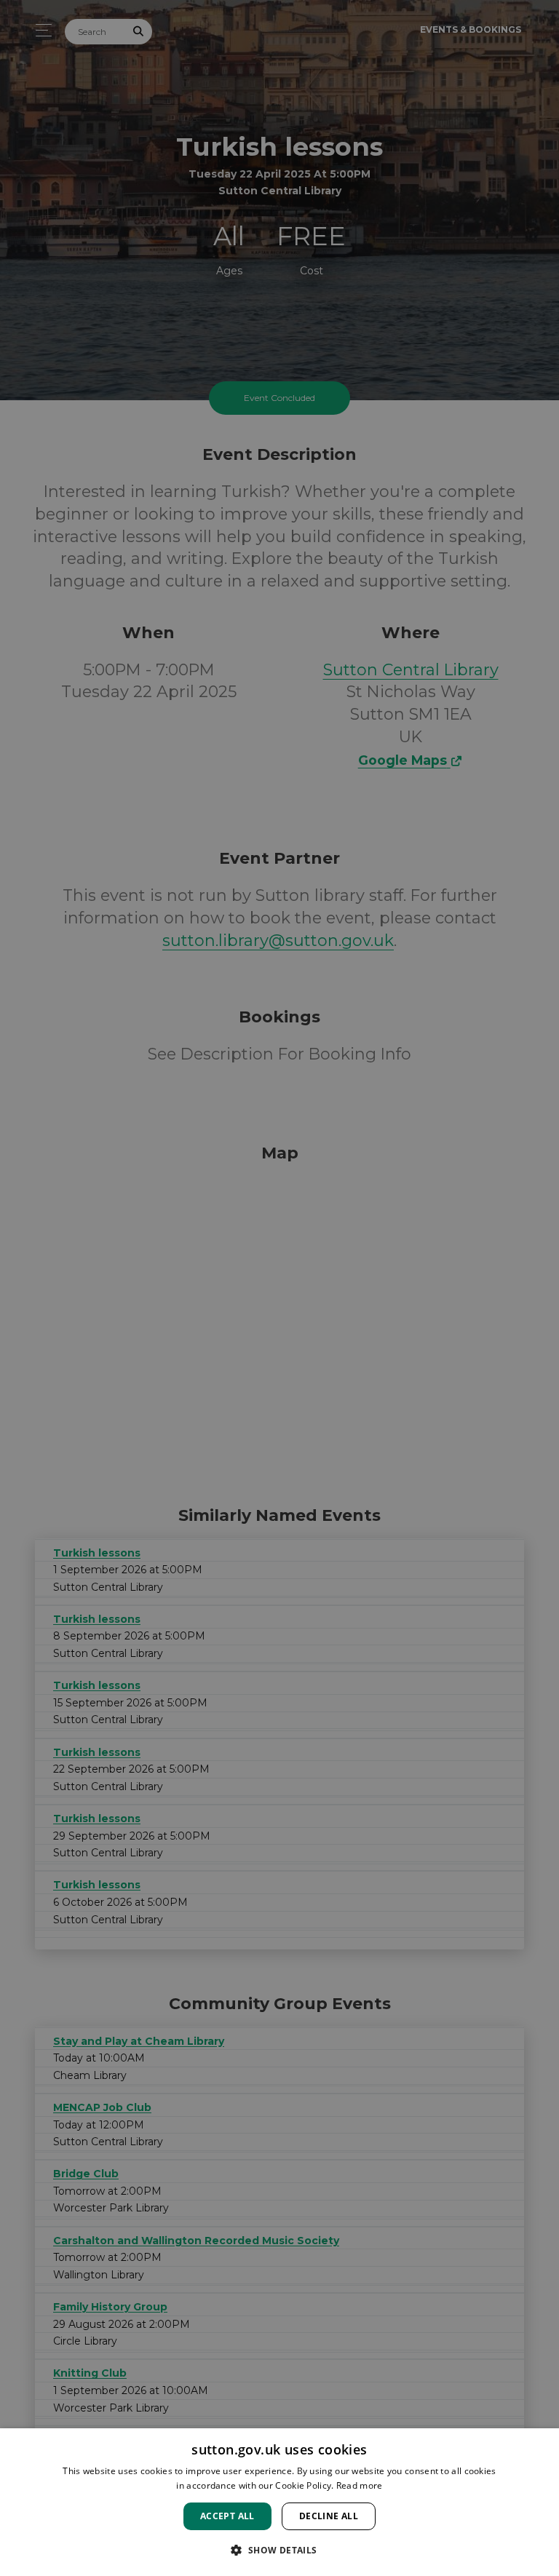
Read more (360, 2485)
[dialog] (279, 2502)
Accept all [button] (227, 2516)
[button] (279, 2550)
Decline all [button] (329, 2516)
